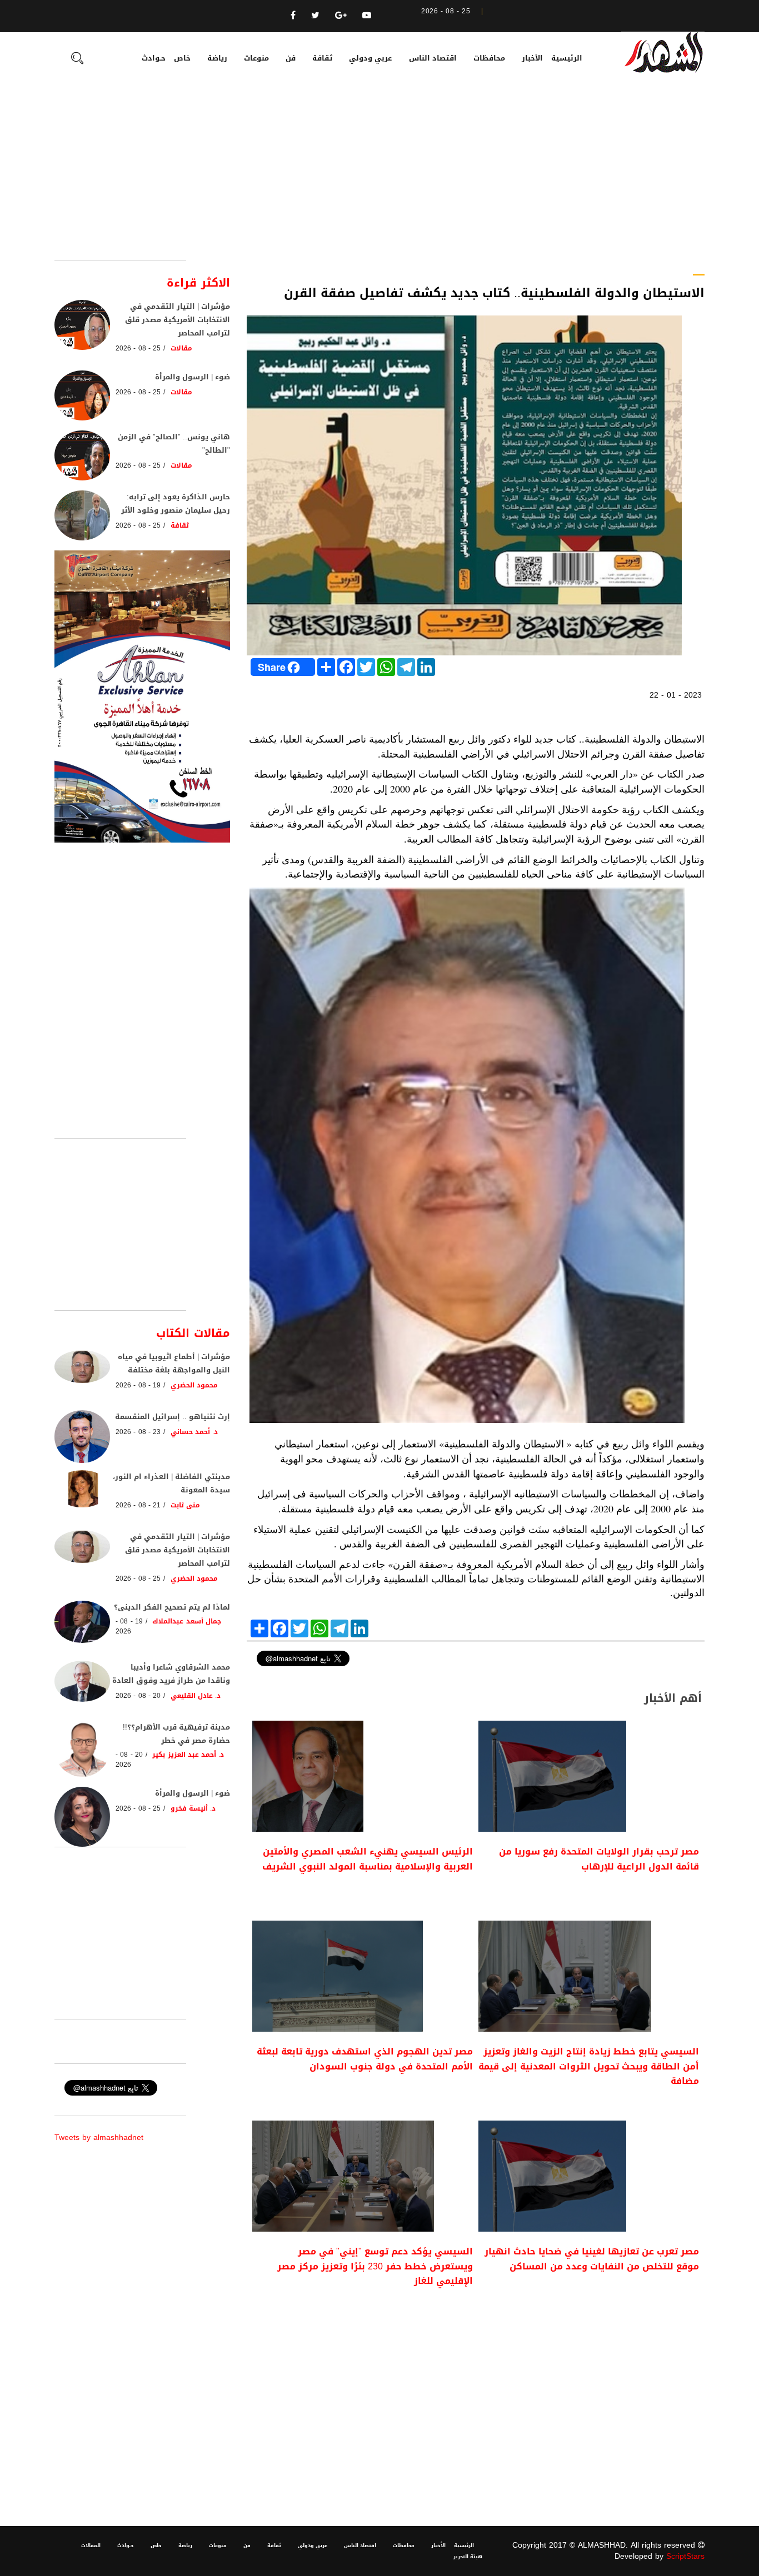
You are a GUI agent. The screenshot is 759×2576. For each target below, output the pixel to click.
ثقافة (322, 58)
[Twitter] (315, 15)
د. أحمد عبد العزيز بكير (188, 1755)
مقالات (181, 348)
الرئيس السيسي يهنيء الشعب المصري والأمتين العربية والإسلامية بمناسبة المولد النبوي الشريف (368, 1859)
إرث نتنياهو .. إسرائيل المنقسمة (173, 1417)
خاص (182, 58)
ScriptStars (685, 2556)
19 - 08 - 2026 (138, 1385)
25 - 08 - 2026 (138, 348)
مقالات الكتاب (193, 1333)
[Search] (77, 59)
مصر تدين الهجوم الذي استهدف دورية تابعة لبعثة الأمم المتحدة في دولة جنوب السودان (365, 2059)
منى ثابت (185, 1505)
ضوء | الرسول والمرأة (193, 377)
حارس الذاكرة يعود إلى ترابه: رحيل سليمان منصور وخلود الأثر (176, 503)
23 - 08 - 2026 (138, 1432)
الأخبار (532, 58)
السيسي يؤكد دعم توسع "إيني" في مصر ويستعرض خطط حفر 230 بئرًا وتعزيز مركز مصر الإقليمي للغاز (375, 2266)
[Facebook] (293, 15)
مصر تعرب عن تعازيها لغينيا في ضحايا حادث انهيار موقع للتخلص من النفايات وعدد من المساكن (592, 2259)
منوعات (256, 58)
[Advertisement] (379, 177)
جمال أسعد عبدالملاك (187, 1621)
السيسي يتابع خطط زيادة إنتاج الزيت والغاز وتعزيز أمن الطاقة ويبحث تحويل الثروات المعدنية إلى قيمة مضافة (589, 2066)
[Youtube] (367, 15)
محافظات (489, 58)
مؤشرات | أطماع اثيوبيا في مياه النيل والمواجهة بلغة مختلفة (174, 1363)
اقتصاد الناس (433, 58)
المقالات (91, 2545)
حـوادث (154, 58)
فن (291, 58)
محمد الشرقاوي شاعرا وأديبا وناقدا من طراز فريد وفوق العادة (171, 1674)
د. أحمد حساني (194, 1432)
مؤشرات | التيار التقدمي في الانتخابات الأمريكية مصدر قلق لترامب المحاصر (178, 320)
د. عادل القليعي (196, 1696)
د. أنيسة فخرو (193, 1808)
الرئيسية (567, 58)
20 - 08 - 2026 (138, 1696)
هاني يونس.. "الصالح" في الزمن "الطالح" (174, 443)
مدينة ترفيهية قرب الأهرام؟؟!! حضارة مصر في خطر (176, 1734)
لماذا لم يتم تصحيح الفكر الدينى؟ (172, 1607)
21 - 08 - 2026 (138, 1505)
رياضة (217, 58)
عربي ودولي (370, 58)
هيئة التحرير (468, 2557)
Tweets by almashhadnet (99, 2138)
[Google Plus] (341, 15)
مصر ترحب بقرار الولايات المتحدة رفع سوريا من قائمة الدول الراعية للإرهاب (599, 1859)
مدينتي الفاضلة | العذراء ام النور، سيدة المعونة (171, 1483)
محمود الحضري (194, 1385)
